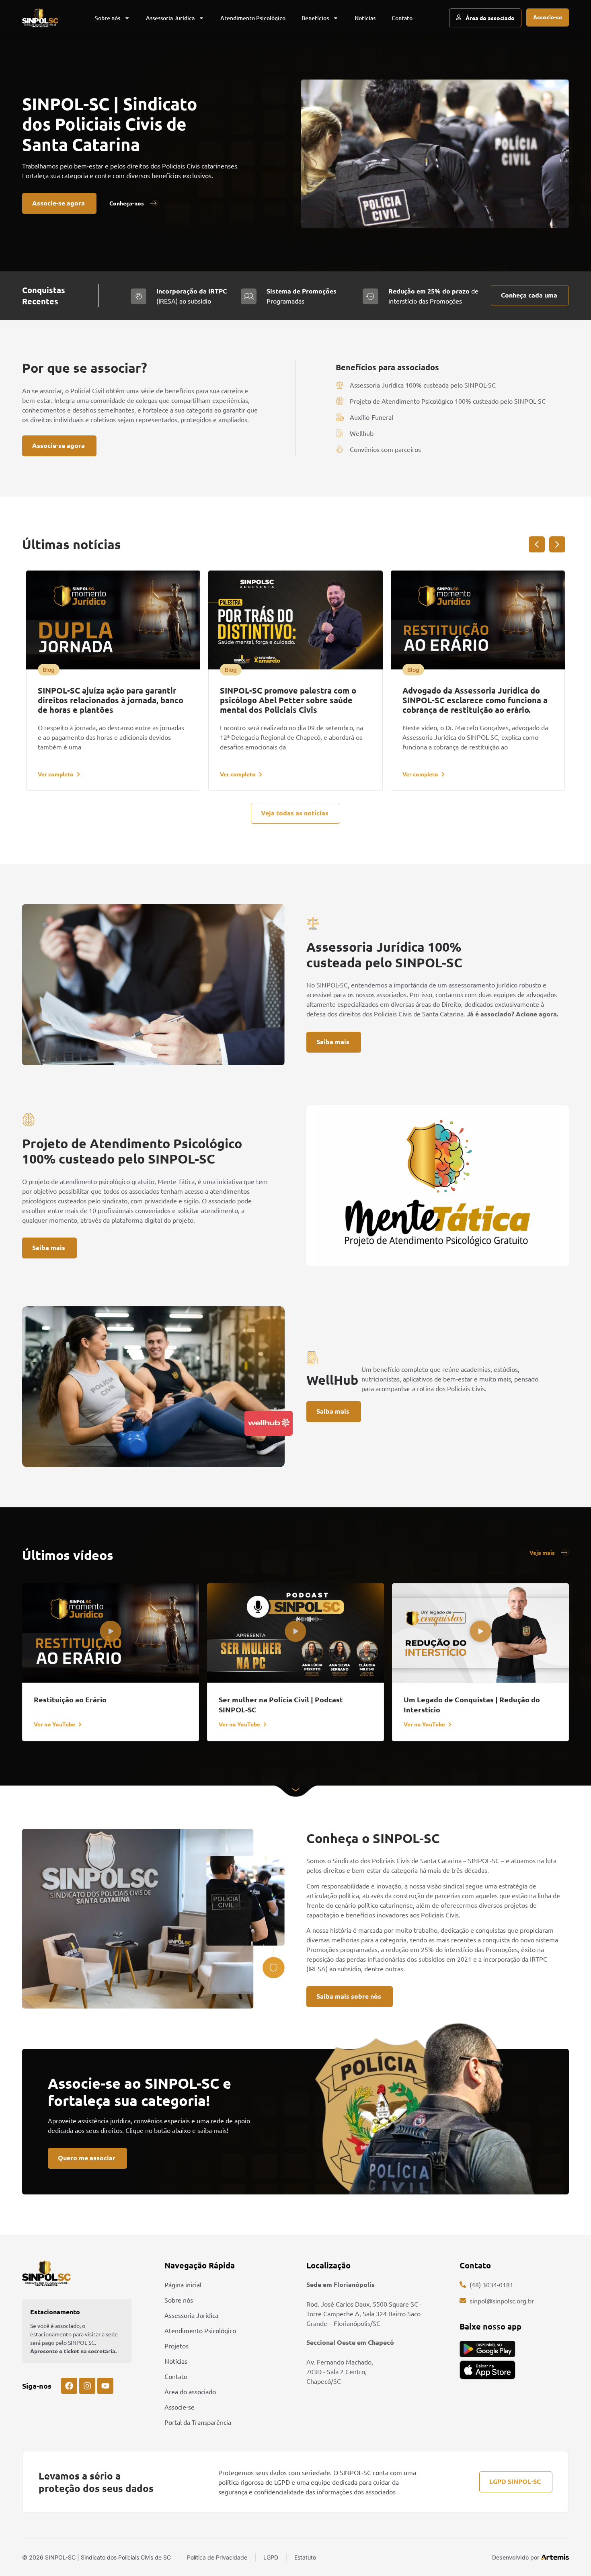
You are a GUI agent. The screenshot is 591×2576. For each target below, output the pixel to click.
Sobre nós (108, 18)
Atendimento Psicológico (253, 18)
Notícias (365, 18)
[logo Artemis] (555, 2557)
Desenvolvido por (516, 2557)
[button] (49, 670)
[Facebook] (69, 2386)
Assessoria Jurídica (170, 18)
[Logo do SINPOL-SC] (40, 18)
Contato (402, 18)
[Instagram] (87, 2386)
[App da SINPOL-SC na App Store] (487, 2370)
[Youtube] (105, 2386)
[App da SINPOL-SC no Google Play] (487, 2349)
